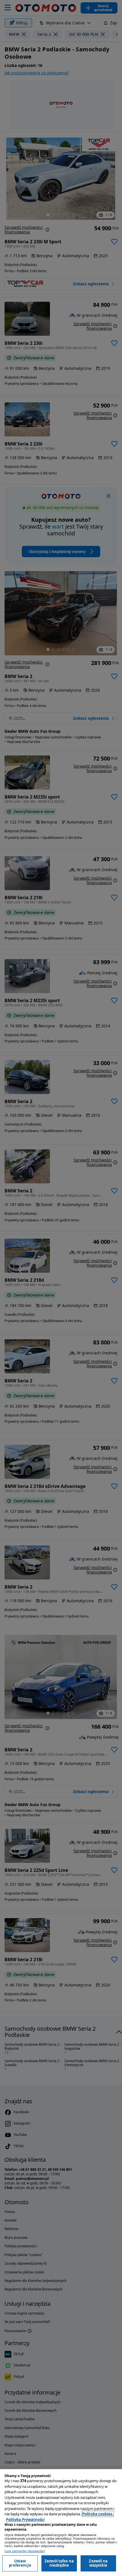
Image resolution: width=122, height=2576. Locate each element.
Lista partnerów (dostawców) (25, 2551)
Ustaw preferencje (20, 2563)
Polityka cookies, (98, 2514)
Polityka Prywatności (25, 2520)
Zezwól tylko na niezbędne (59, 2563)
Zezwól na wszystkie (98, 2563)
